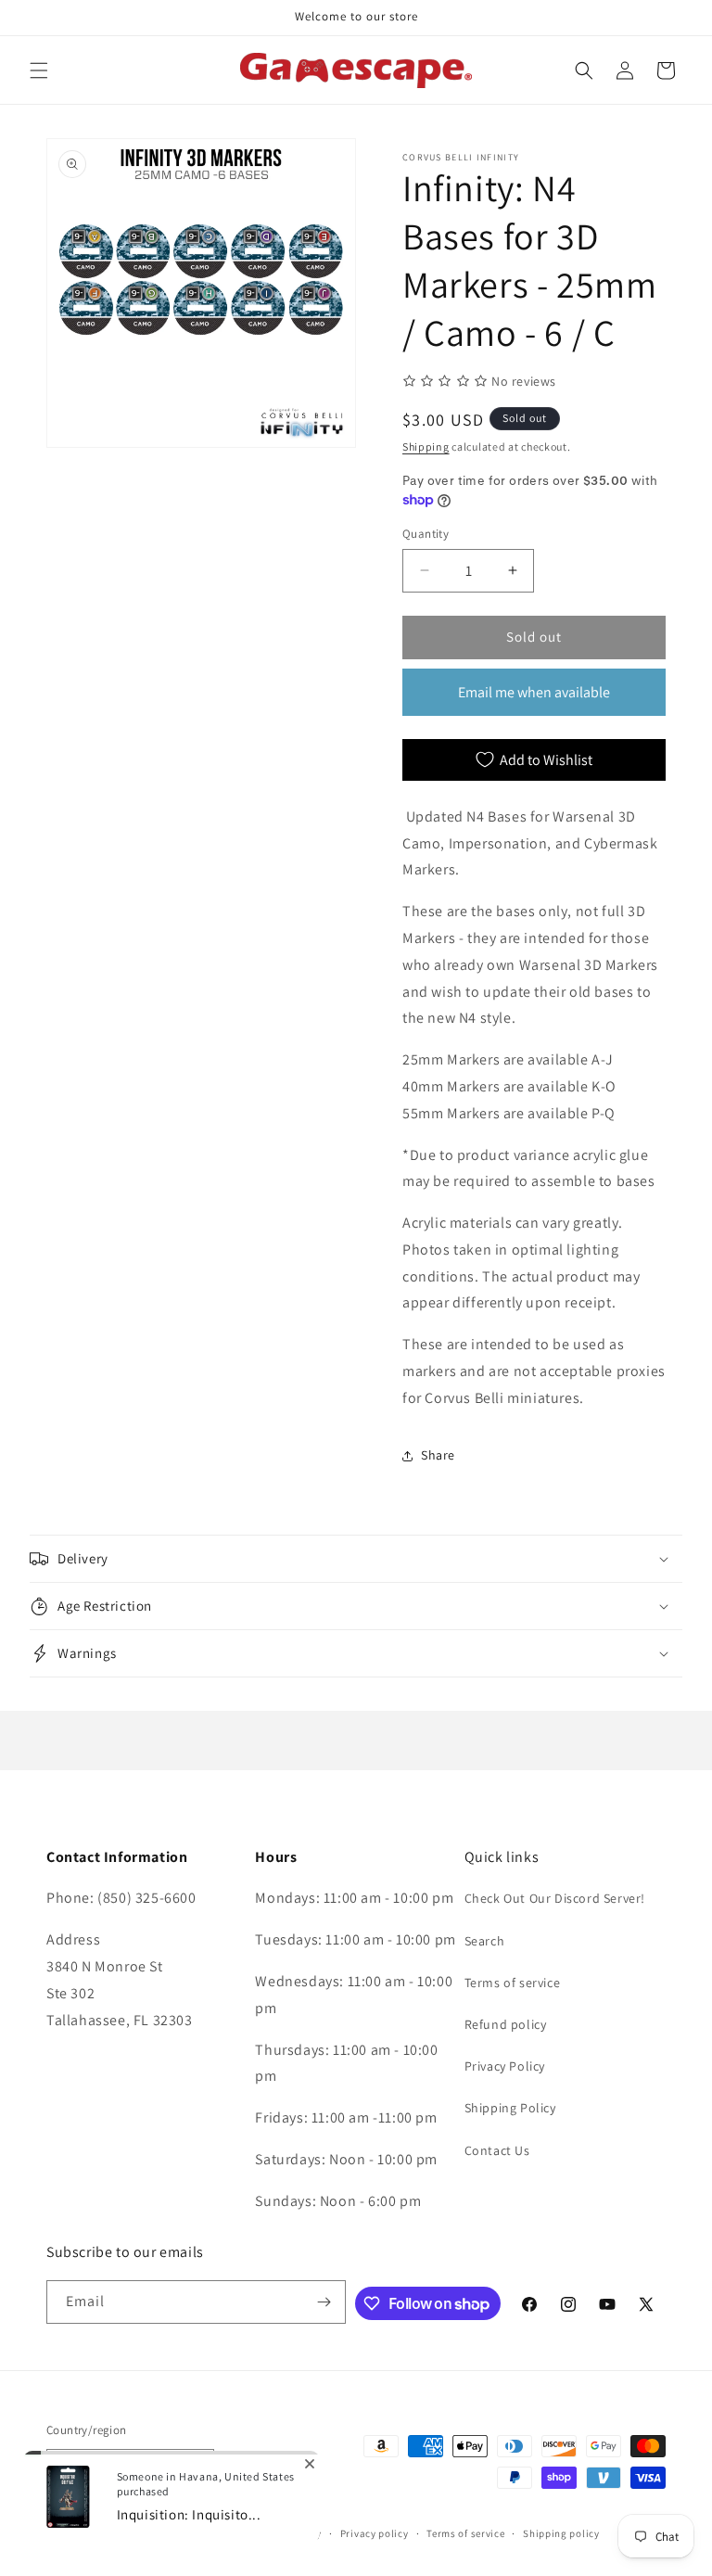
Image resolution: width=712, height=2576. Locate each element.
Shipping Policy (510, 2108)
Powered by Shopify (191, 2533)
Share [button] (438, 1455)
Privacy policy (375, 2533)
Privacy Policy (505, 2066)
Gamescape (112, 2533)
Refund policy (506, 2024)
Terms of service (513, 1983)
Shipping (426, 446)
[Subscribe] (324, 2302)
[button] (39, 70)
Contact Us (497, 2150)
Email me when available (534, 692)
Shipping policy (561, 2533)
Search (485, 1941)
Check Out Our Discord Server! (555, 1898)
